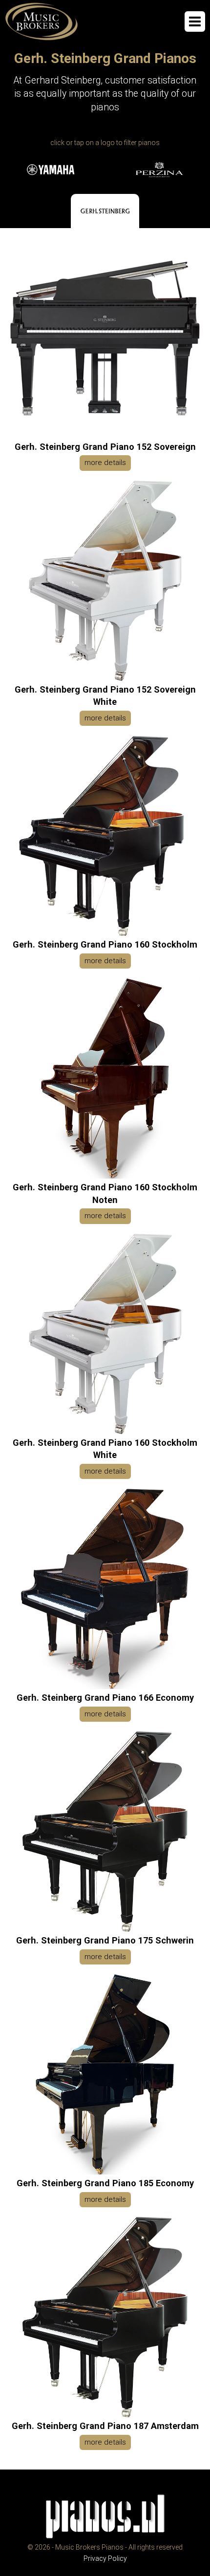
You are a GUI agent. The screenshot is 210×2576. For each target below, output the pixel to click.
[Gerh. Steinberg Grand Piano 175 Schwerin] (105, 1929)
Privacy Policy (105, 2558)
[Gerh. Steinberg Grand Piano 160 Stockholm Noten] (105, 1176)
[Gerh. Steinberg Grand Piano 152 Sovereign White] (105, 678)
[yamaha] (51, 170)
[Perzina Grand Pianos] (159, 170)
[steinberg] (105, 211)
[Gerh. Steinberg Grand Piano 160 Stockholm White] (105, 1432)
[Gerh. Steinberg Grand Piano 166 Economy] (105, 1687)
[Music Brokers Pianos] (42, 21)
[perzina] (159, 170)
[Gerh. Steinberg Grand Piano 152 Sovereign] (105, 436)
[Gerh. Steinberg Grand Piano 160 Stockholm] (105, 933)
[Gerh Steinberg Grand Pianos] (105, 211)
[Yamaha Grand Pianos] (51, 170)
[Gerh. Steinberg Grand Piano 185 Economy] (105, 2172)
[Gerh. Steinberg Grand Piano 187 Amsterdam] (105, 2415)
